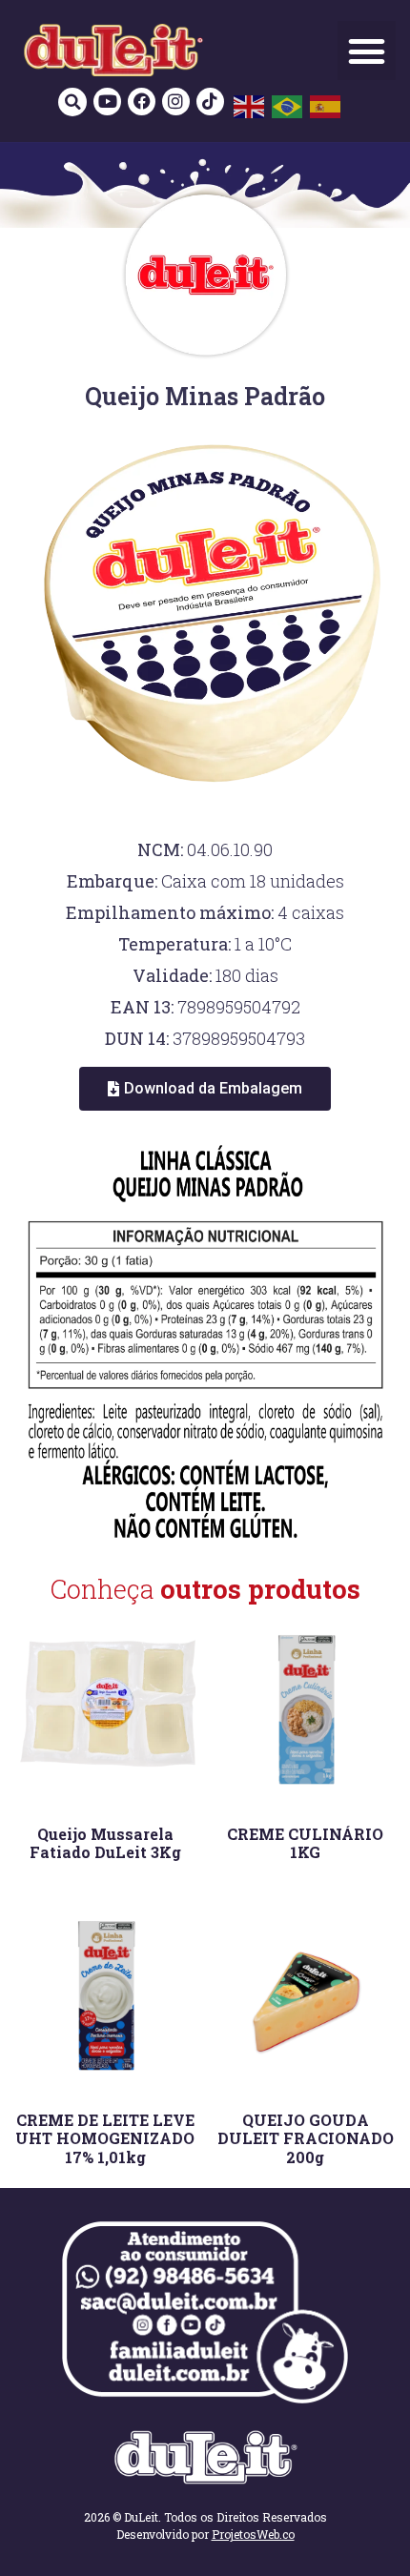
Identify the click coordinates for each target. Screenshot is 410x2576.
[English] (250, 106)
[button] (367, 51)
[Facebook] (142, 102)
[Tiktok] (210, 102)
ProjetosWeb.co (253, 2534)
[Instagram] (176, 102)
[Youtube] (107, 102)
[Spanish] (326, 106)
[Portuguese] (288, 106)
